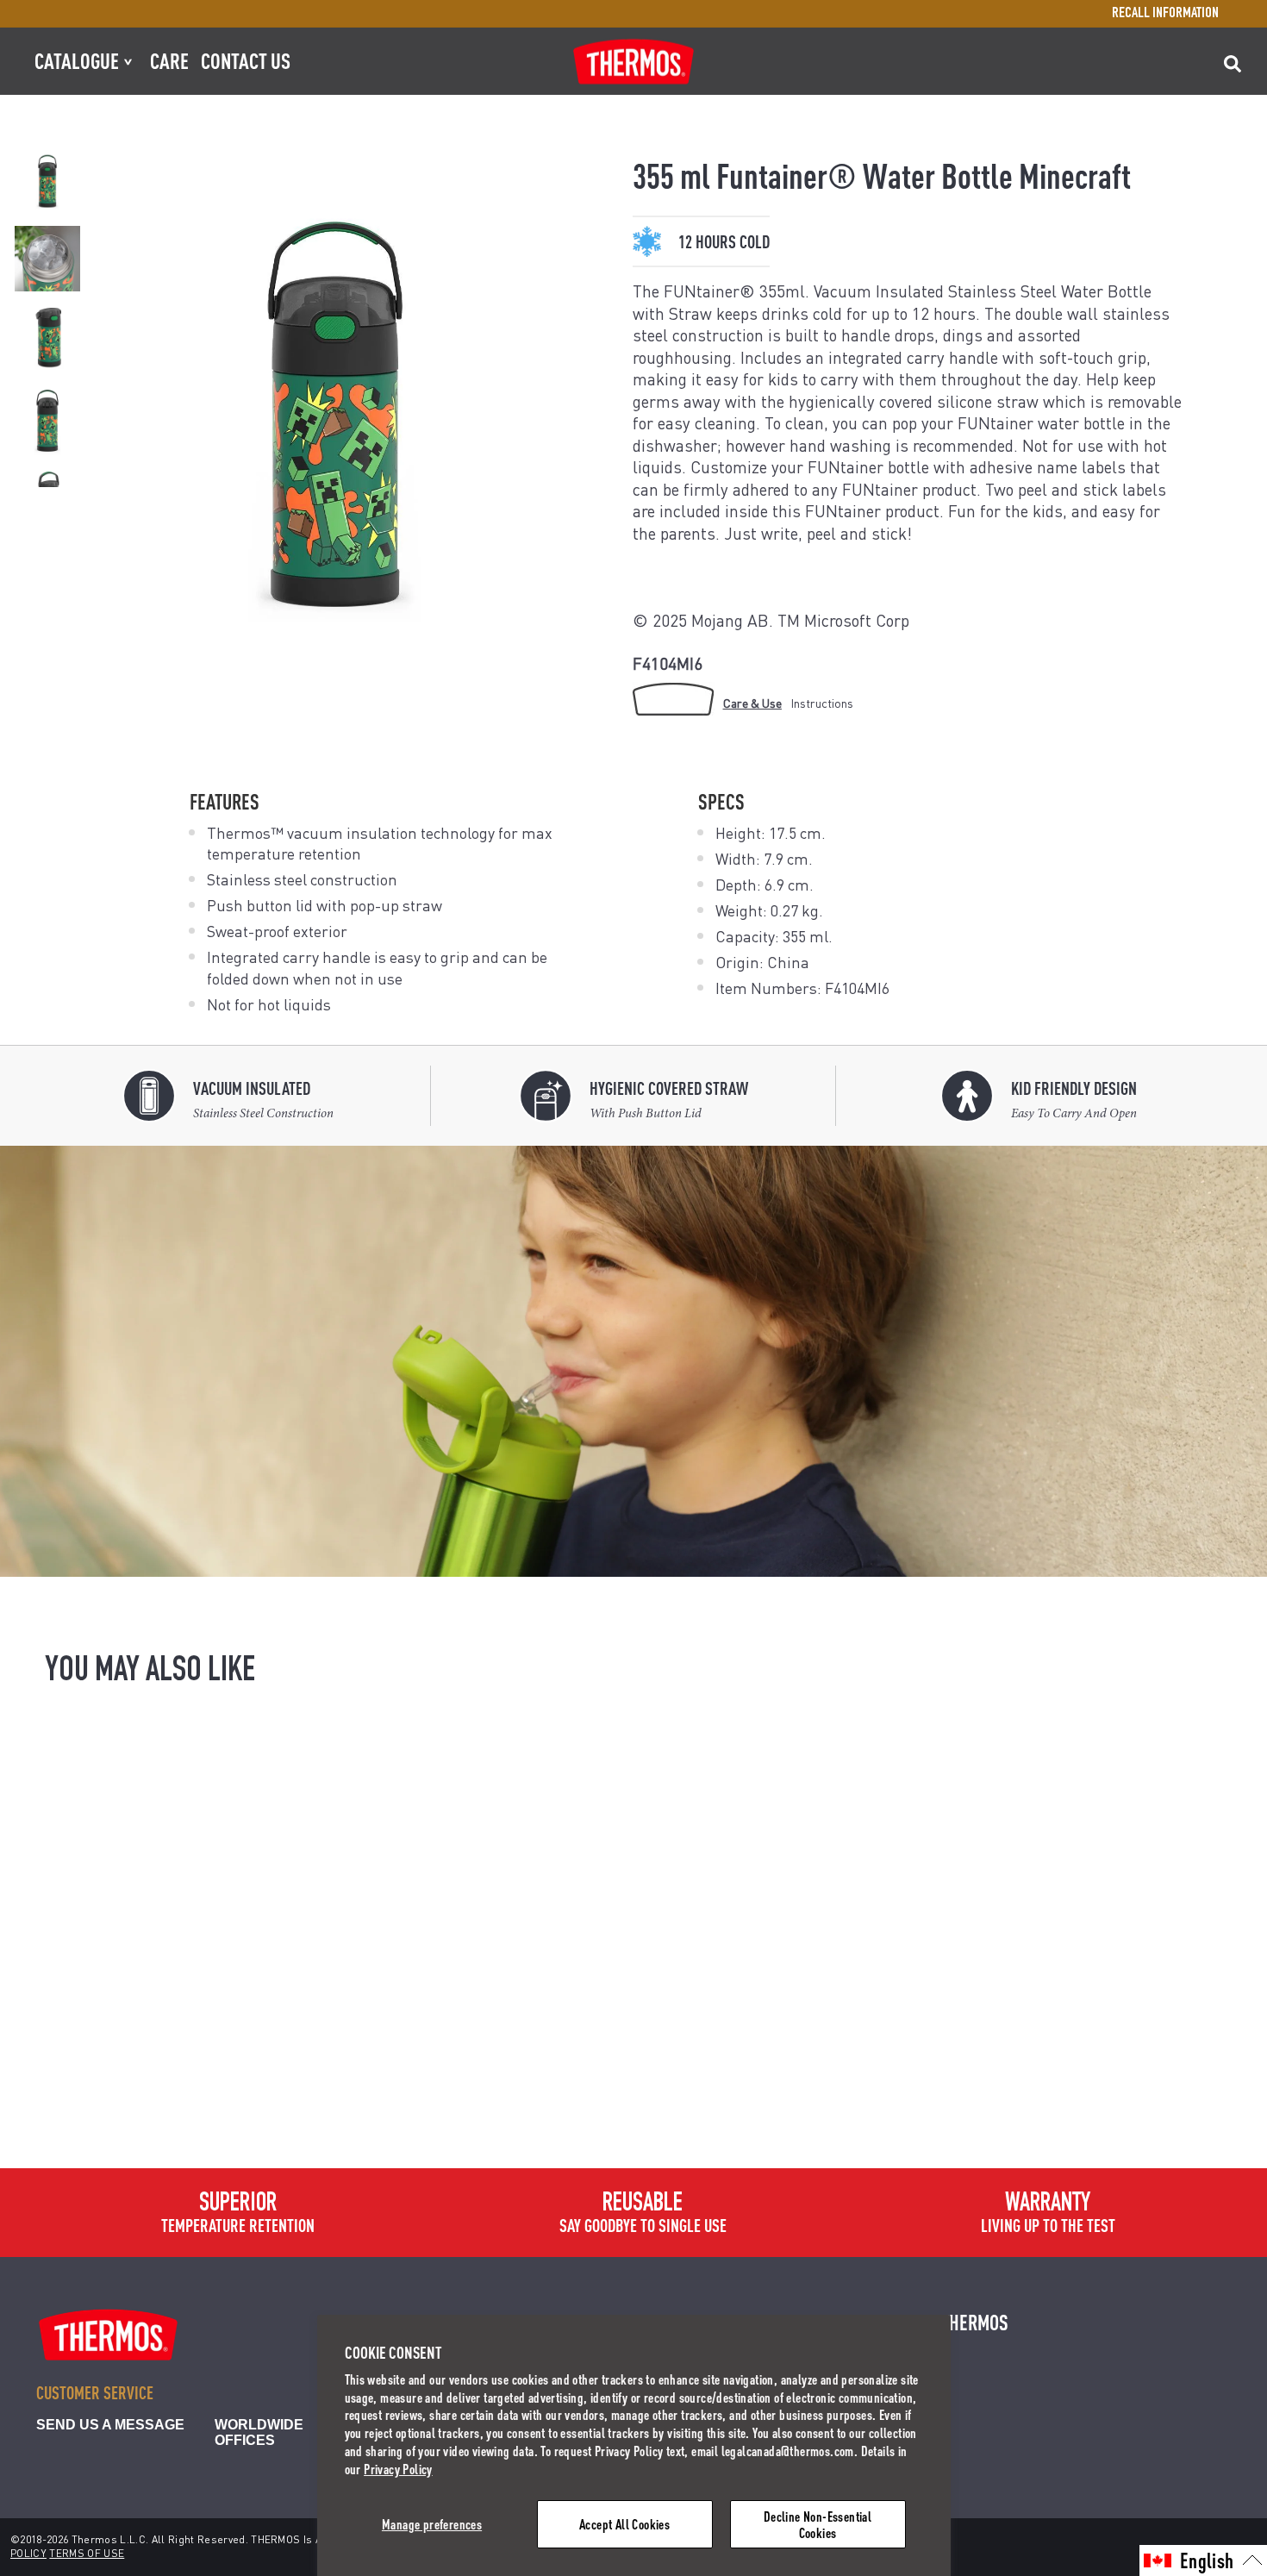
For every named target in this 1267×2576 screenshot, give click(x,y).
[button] (1203, 2560)
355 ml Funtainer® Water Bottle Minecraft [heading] (171, 2097)
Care (169, 60)
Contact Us (246, 60)
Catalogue (88, 60)
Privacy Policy (398, 2469)
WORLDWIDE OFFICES (259, 2432)
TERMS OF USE (87, 2553)
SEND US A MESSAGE (110, 2425)
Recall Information (1165, 14)
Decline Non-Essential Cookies (818, 2524)
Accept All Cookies (624, 2524)
